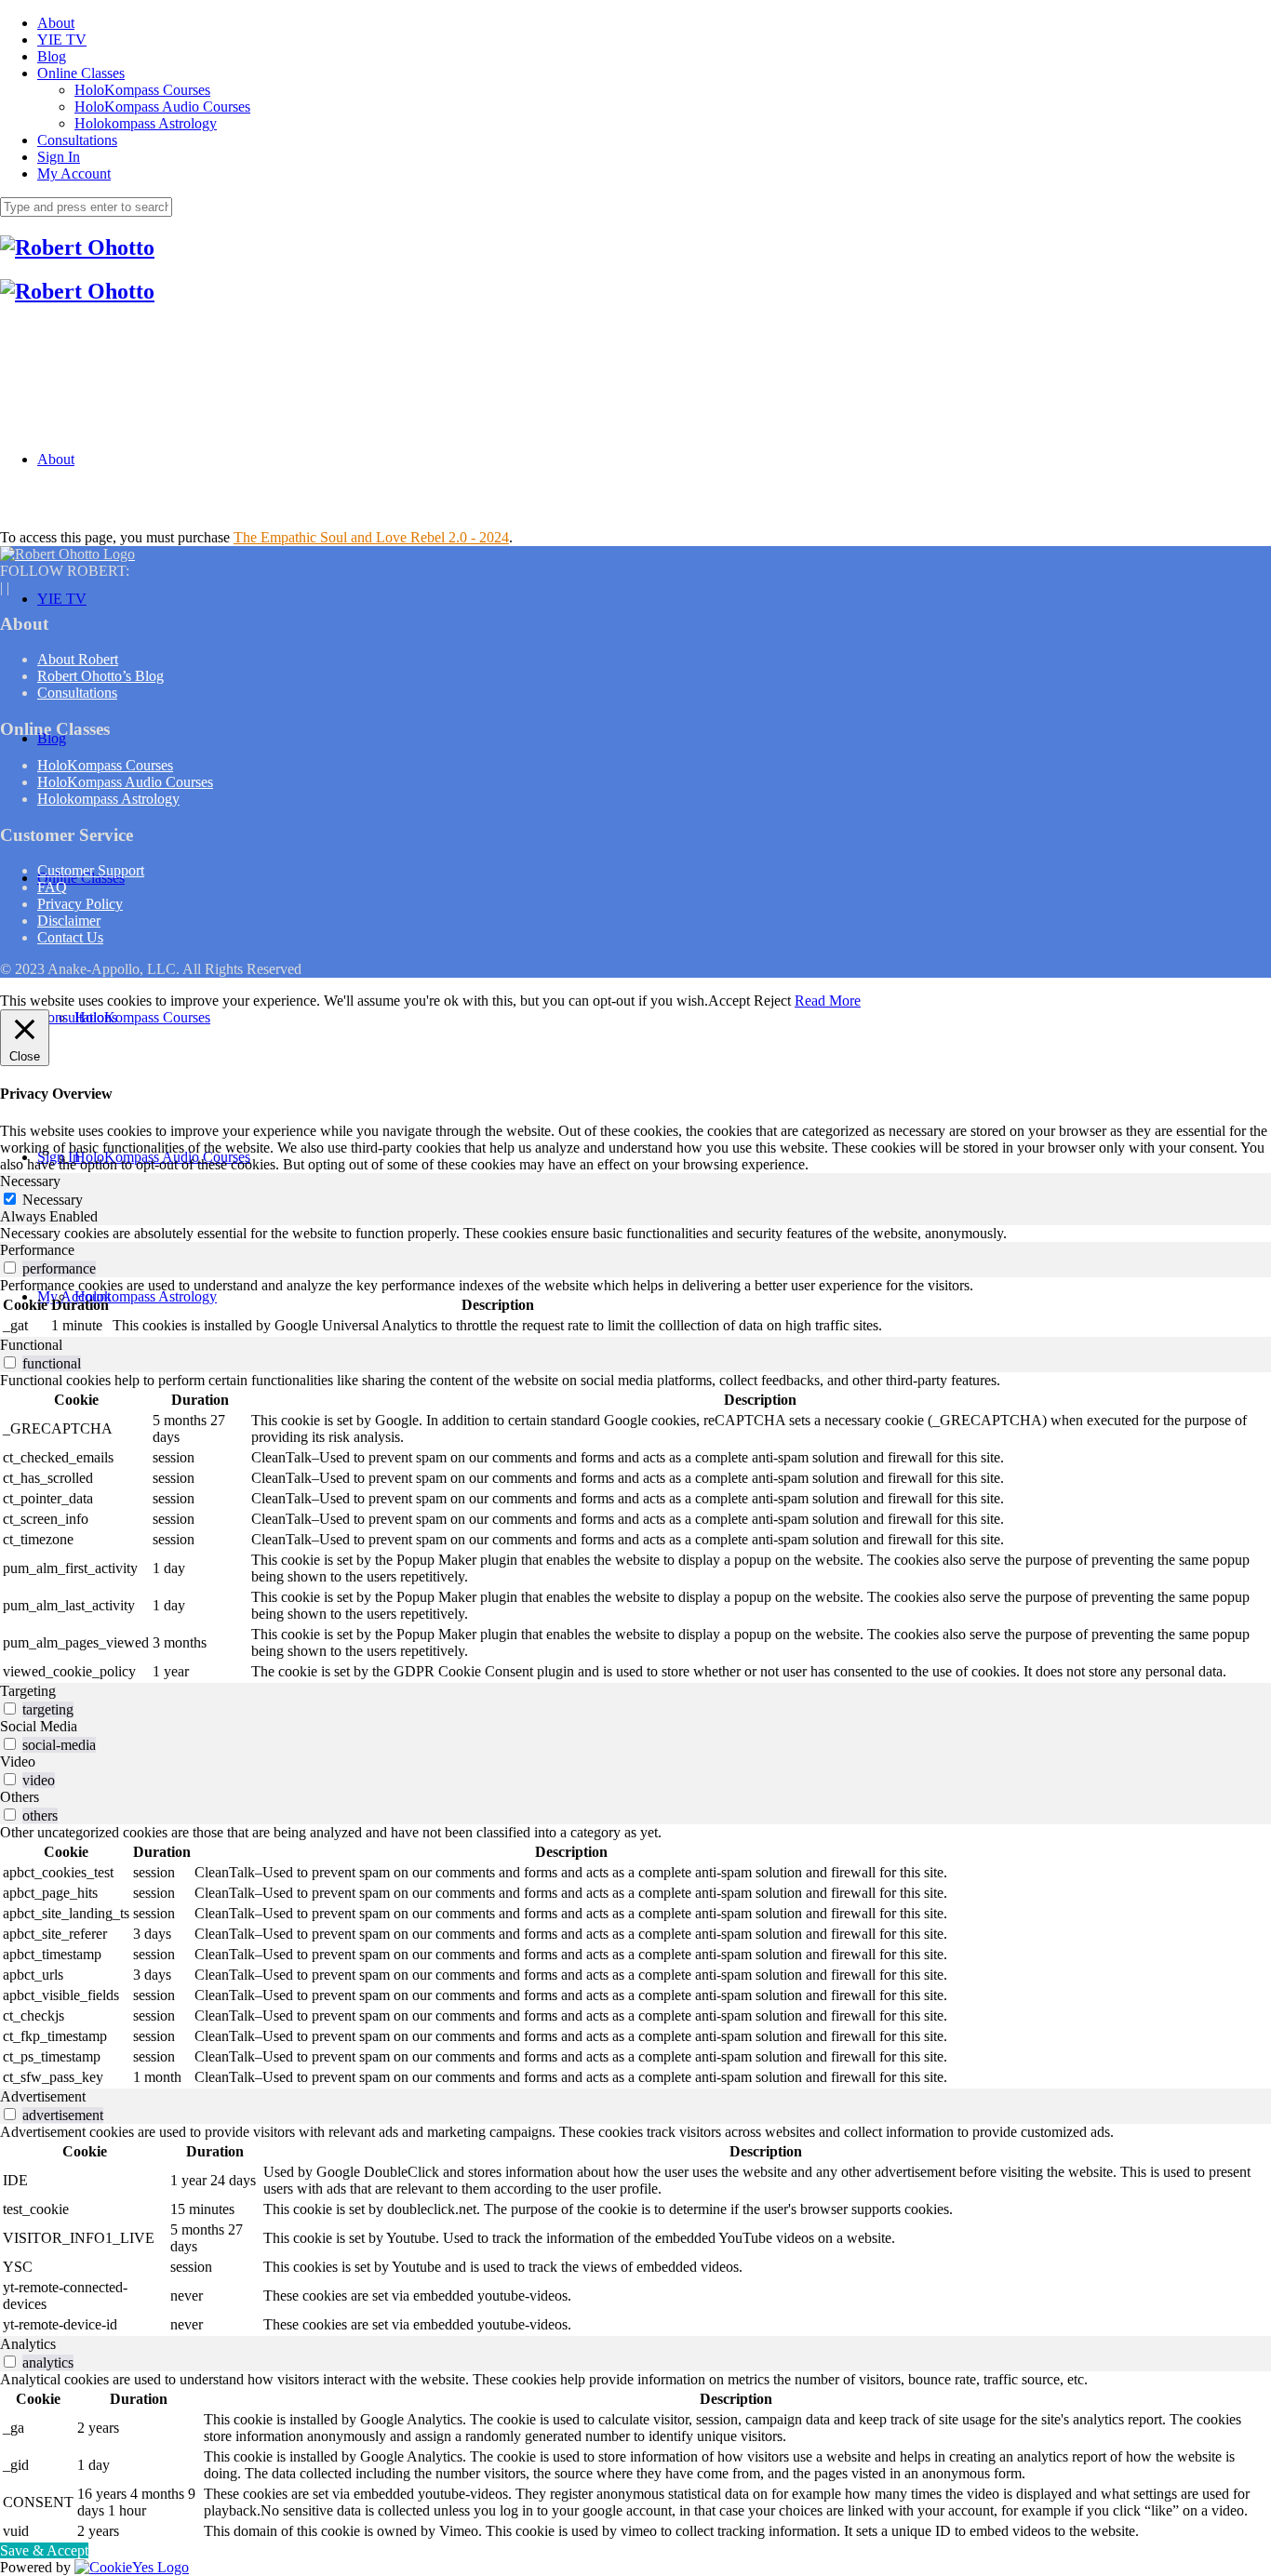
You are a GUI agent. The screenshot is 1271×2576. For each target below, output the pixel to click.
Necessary (53, 1200)
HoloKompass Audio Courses (162, 107)
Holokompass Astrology (146, 123)
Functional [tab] (31, 1345)
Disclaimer (69, 921)
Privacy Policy (80, 904)
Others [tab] (20, 1797)
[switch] (10, 1268)
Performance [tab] (37, 1250)
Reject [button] (772, 1001)
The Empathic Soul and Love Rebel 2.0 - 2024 (371, 537)
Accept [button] (729, 1001)
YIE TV (62, 40)
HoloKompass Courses (142, 90)
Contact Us (70, 937)
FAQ (52, 887)
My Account (74, 174)
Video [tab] (18, 1762)
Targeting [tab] (28, 1691)
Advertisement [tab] (43, 2096)
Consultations (77, 140)
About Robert (78, 659)
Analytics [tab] (28, 2344)
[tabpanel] (635, 1234)
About (56, 23)
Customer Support (91, 870)
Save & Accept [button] (44, 2550)
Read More (828, 1001)
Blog (52, 56)
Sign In (59, 157)
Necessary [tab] (30, 1181)
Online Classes (81, 73)
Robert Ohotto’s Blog (100, 676)
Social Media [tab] (39, 1726)
